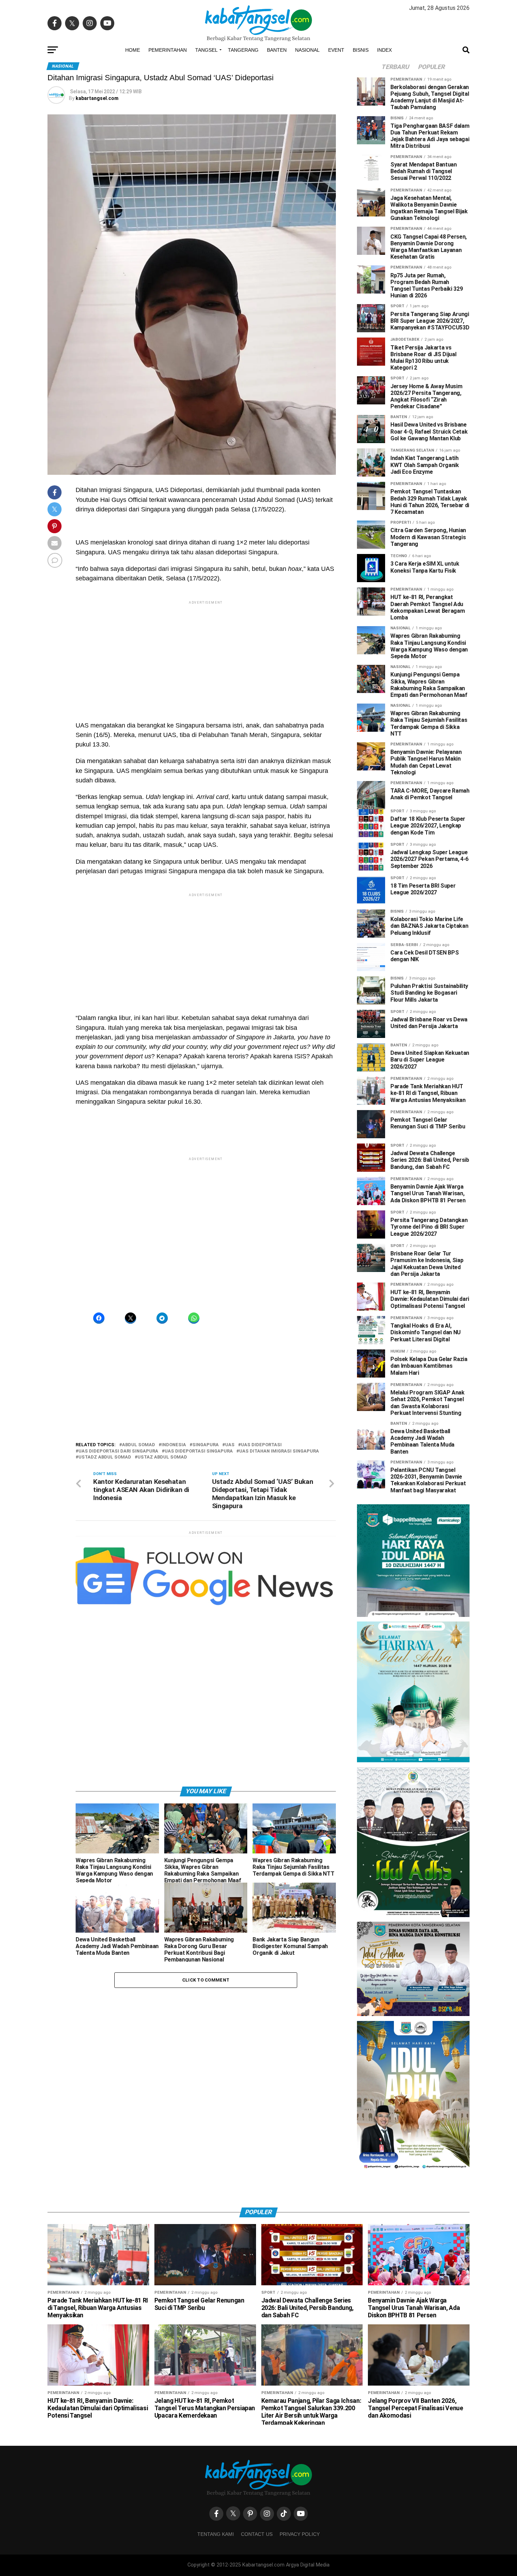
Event (336, 149)
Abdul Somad (139, 1544)
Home (133, 149)
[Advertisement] (258, 49)
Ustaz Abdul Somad (162, 1556)
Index (384, 149)
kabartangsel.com (97, 197)
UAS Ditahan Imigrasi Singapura (279, 1550)
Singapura (206, 1544)
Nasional (307, 149)
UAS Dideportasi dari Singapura (118, 1550)
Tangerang (243, 149)
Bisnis (361, 149)
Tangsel (206, 149)
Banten (277, 149)
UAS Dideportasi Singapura (199, 1550)
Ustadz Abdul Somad (105, 1556)
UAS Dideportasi (261, 1544)
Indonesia (174, 1544)
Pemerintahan (168, 149)
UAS (230, 1544)
